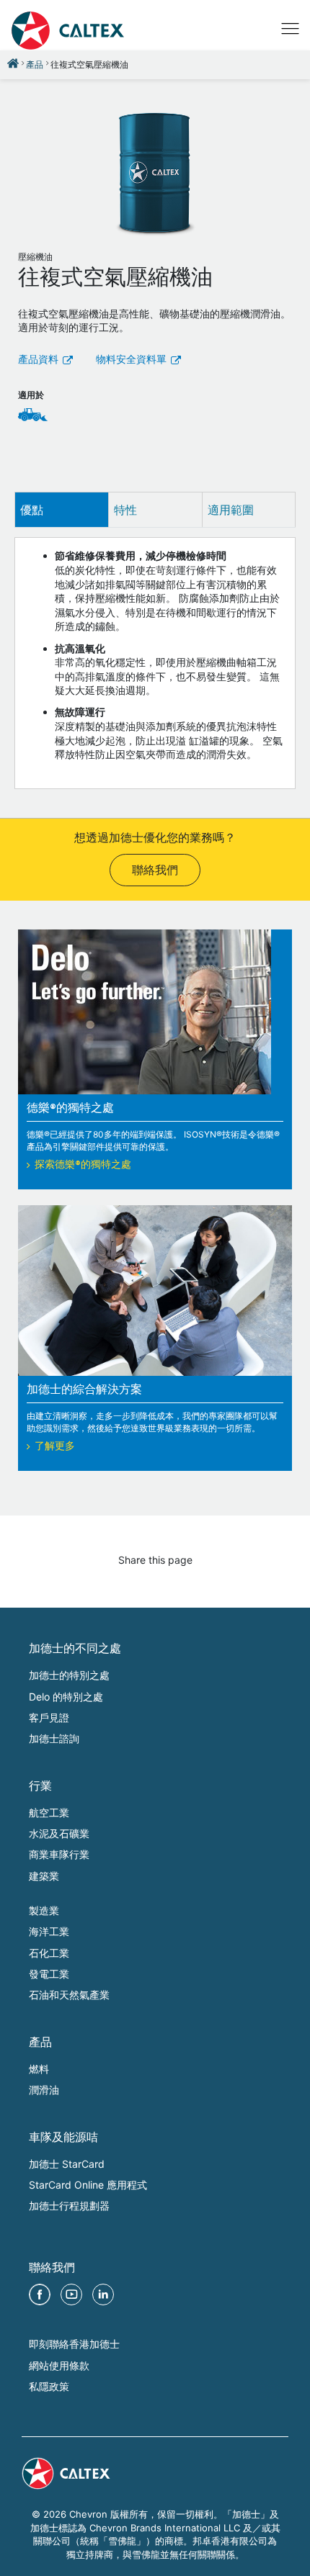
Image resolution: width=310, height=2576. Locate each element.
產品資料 (38, 361)
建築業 (44, 1876)
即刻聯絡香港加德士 (74, 2344)
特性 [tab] (125, 510)
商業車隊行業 (59, 1854)
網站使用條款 (59, 2365)
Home (13, 63)
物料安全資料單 (131, 361)
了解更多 (55, 1447)
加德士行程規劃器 (69, 2206)
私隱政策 (49, 2386)
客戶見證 (49, 1717)
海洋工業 (49, 1931)
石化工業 (49, 1953)
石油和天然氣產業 (69, 1995)
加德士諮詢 (54, 1738)
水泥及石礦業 (59, 1833)
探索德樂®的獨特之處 (83, 1166)
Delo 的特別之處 (66, 1697)
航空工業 (49, 1812)
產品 (35, 64)
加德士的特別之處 (69, 1675)
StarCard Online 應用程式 (88, 2185)
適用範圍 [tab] (231, 510)
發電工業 (49, 1974)
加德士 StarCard (67, 2164)
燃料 (39, 2069)
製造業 (44, 1910)
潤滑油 (44, 2090)
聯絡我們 (155, 872)
